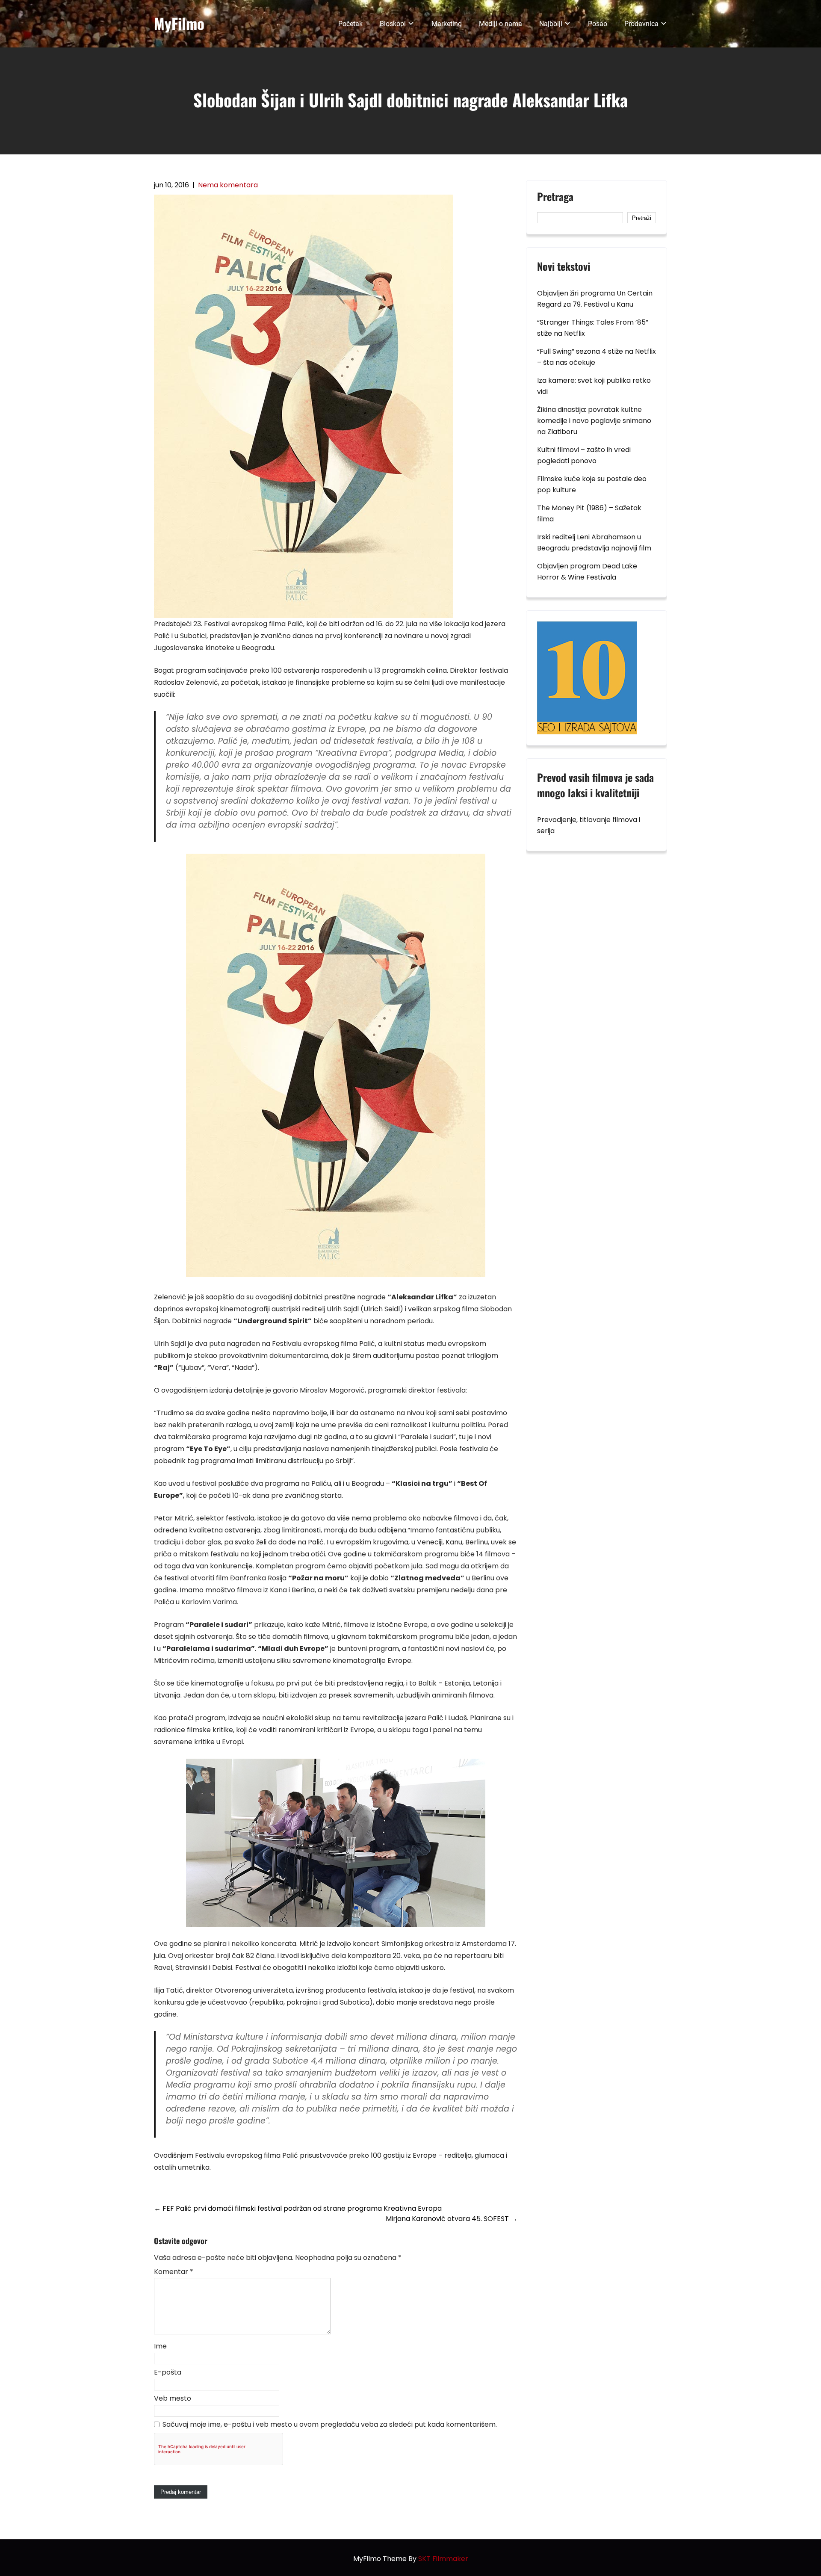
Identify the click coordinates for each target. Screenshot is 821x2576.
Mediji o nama (501, 24)
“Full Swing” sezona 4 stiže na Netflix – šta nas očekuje (597, 357)
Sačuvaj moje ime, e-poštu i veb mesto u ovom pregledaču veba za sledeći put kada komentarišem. (330, 2424)
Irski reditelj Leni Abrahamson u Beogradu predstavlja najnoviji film (594, 543)
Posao (598, 24)
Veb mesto (173, 2398)
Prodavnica (641, 24)
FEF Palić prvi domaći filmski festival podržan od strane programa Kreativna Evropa (298, 2208)
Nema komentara (228, 185)
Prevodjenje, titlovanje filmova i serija (589, 825)
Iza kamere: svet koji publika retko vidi (594, 386)
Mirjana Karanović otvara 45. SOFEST (452, 2219)
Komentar (174, 2272)
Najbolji (551, 24)
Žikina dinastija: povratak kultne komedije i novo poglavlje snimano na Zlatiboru (594, 421)
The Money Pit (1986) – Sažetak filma (589, 513)
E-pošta (168, 2372)
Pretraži (642, 218)
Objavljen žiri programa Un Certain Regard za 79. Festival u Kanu (595, 299)
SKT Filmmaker (443, 2559)
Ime (160, 2346)
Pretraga (555, 198)
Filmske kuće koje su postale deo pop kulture (592, 484)
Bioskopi (393, 24)
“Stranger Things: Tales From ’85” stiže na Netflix (593, 328)
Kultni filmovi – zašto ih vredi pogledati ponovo (584, 455)
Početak (350, 24)
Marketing (447, 24)
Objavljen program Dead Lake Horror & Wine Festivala (587, 572)
